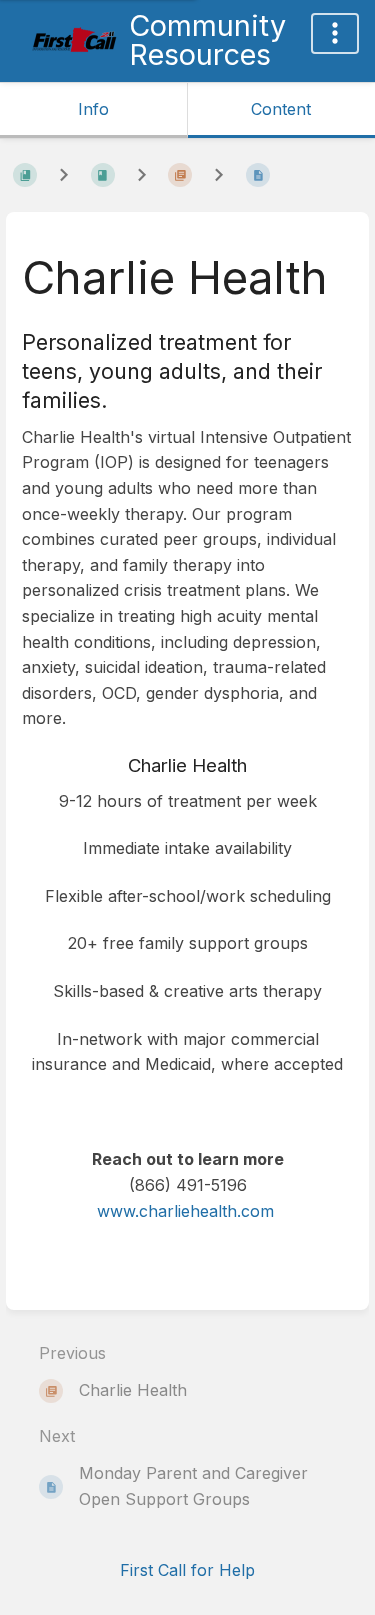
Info (93, 109)
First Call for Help (187, 1570)
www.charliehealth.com (185, 1211)
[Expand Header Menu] (335, 33)
